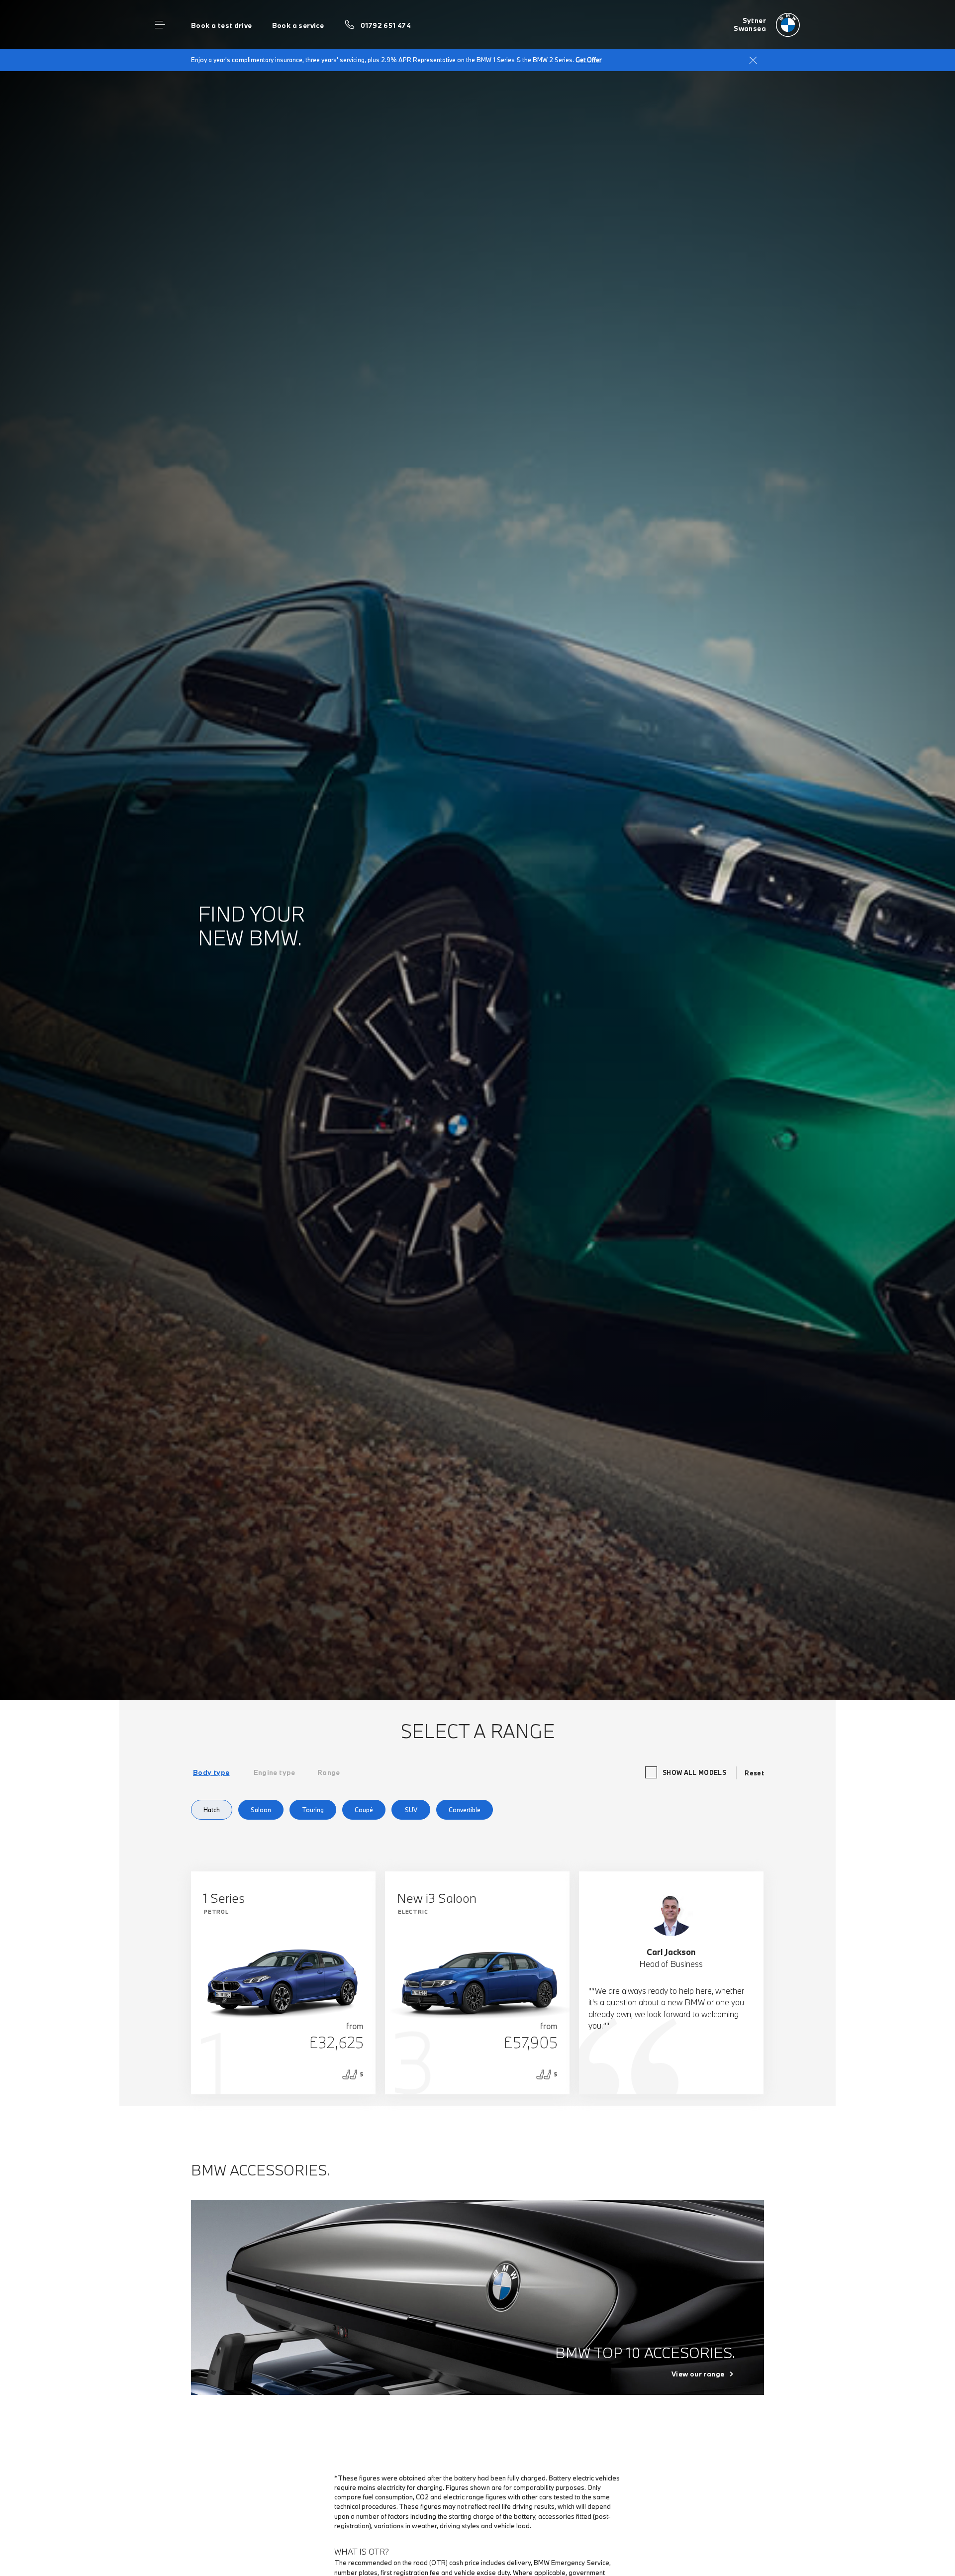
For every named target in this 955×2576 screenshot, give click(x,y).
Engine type (275, 1772)
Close (753, 60)
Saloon (261, 1810)
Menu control (160, 25)
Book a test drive (222, 25)
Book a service (298, 25)
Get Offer (588, 60)
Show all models (694, 1772)
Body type (211, 1772)
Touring (313, 1810)
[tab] (211, 1772)
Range (329, 1772)
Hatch (212, 1810)
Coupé (364, 1810)
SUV (411, 1810)
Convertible (465, 1810)
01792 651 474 (386, 25)
